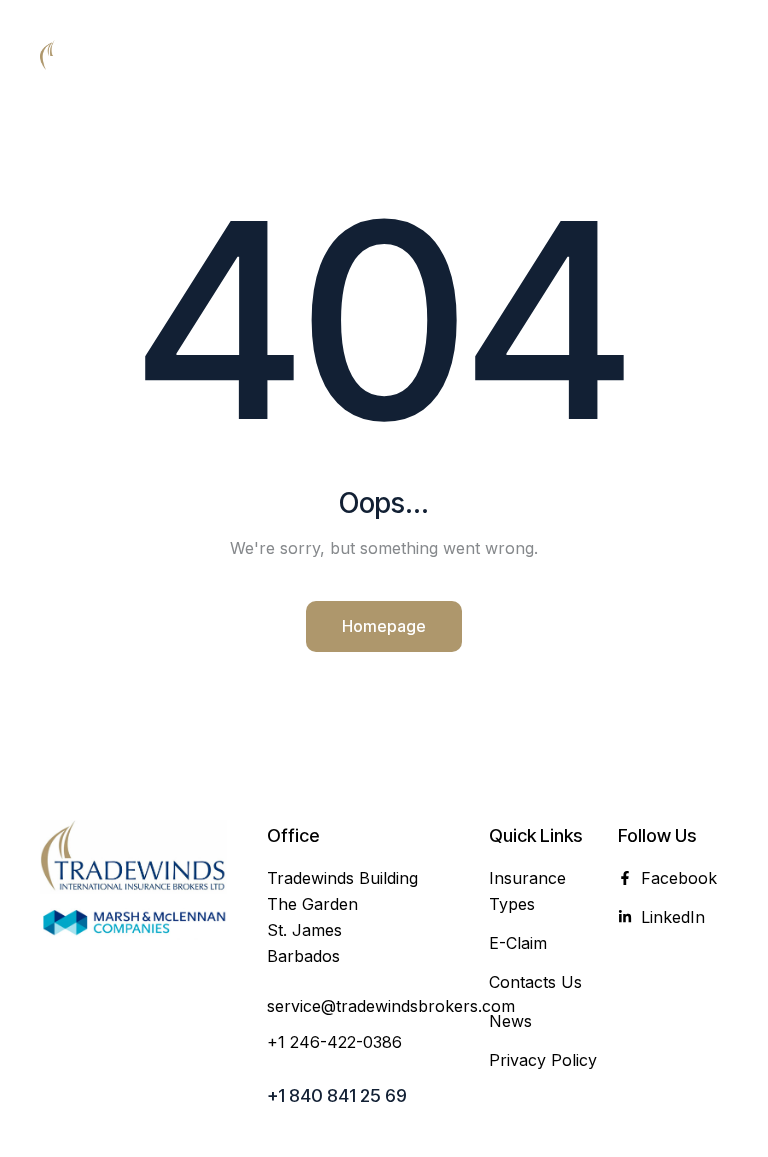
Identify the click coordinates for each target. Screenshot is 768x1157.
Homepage (384, 626)
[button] (714, 55)
